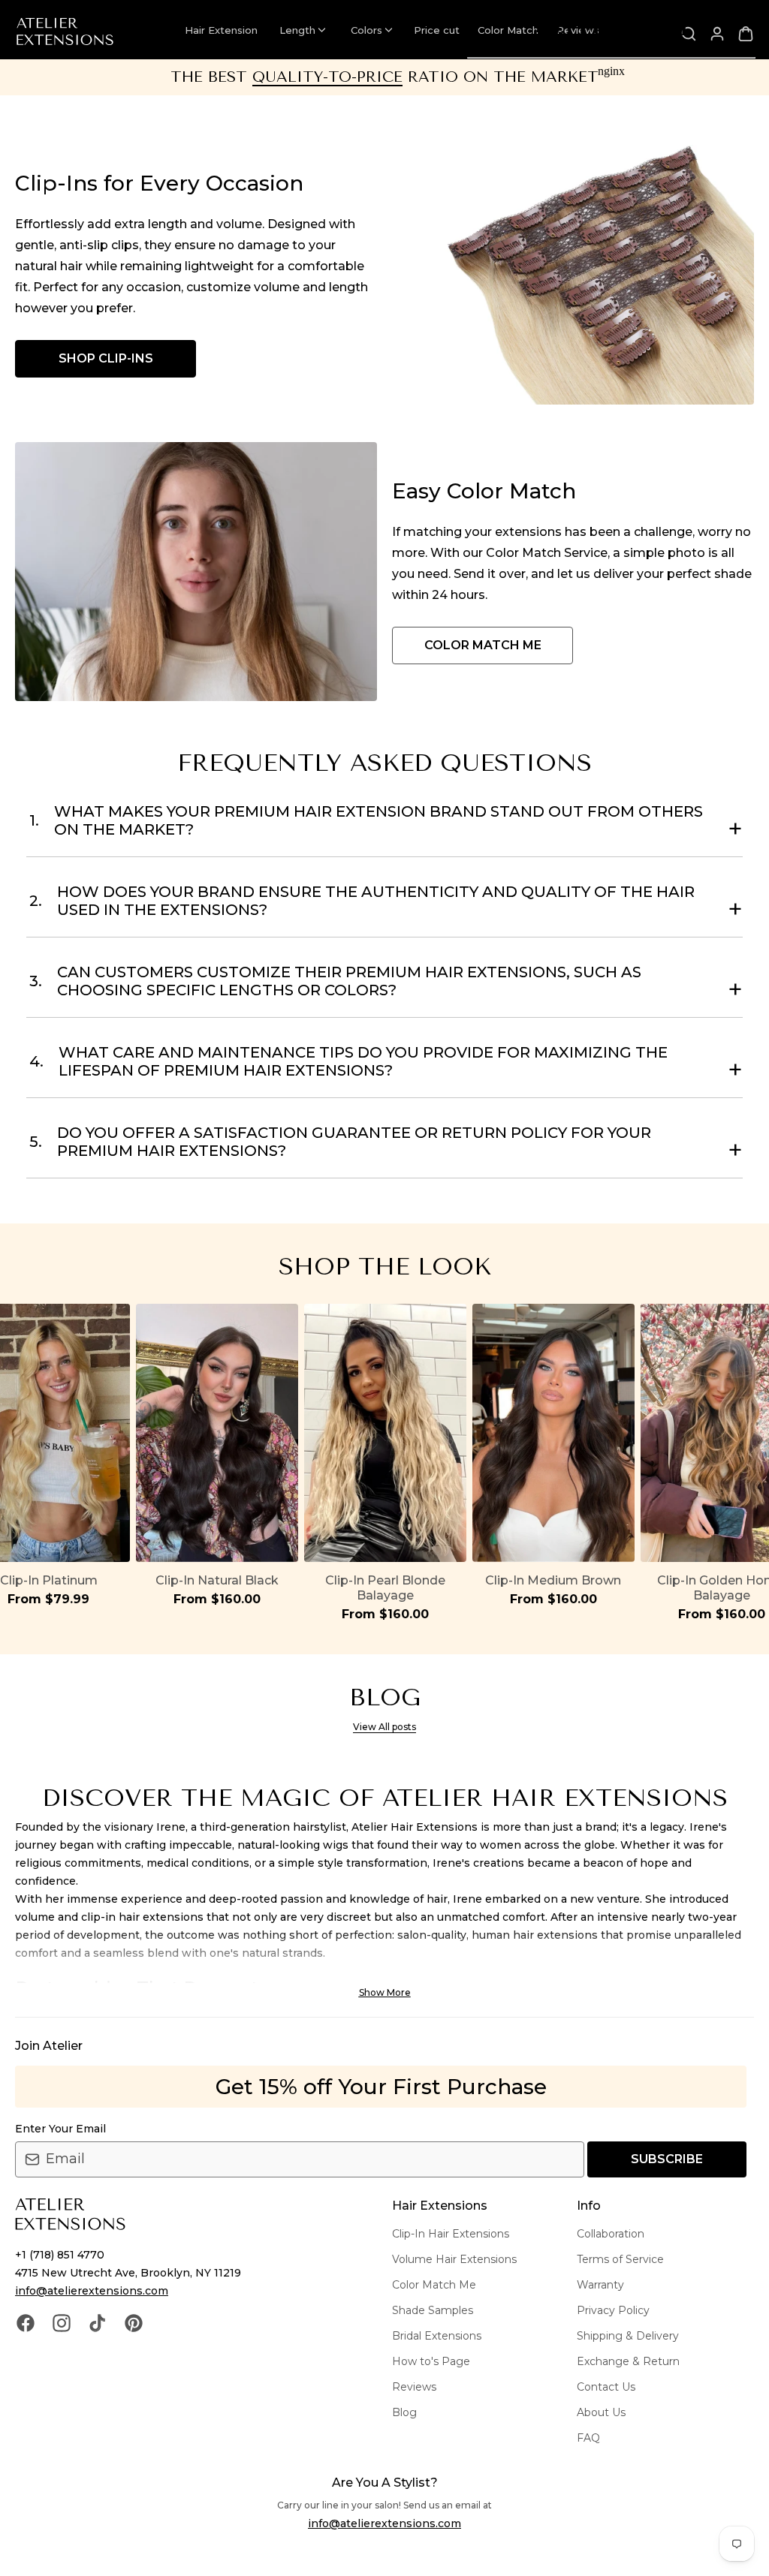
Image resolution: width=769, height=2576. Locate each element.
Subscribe (667, 2159)
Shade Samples (433, 2310)
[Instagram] (62, 2322)
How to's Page (431, 2361)
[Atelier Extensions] (65, 32)
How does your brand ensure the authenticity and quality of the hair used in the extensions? (362, 901)
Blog (404, 2412)
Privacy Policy (613, 2310)
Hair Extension (221, 30)
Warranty (600, 2285)
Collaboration (611, 2234)
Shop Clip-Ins (106, 358)
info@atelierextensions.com (92, 2291)
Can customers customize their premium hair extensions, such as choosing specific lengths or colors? (335, 981)
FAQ (588, 2438)
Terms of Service (620, 2259)
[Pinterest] (134, 2322)
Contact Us (606, 2387)
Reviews (414, 2387)
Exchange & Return (628, 2361)
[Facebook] (26, 2322)
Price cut (437, 30)
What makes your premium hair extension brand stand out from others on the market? (366, 820)
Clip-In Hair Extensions (451, 2234)
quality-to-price (327, 77)
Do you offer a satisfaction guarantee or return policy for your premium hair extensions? (340, 1142)
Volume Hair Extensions (454, 2259)
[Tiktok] (98, 2322)
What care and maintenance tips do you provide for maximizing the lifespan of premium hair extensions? (348, 1061)
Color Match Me (434, 2285)
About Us (601, 2412)
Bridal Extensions (437, 2336)
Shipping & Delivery (628, 2336)
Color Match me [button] (483, 645)
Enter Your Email (60, 2129)
